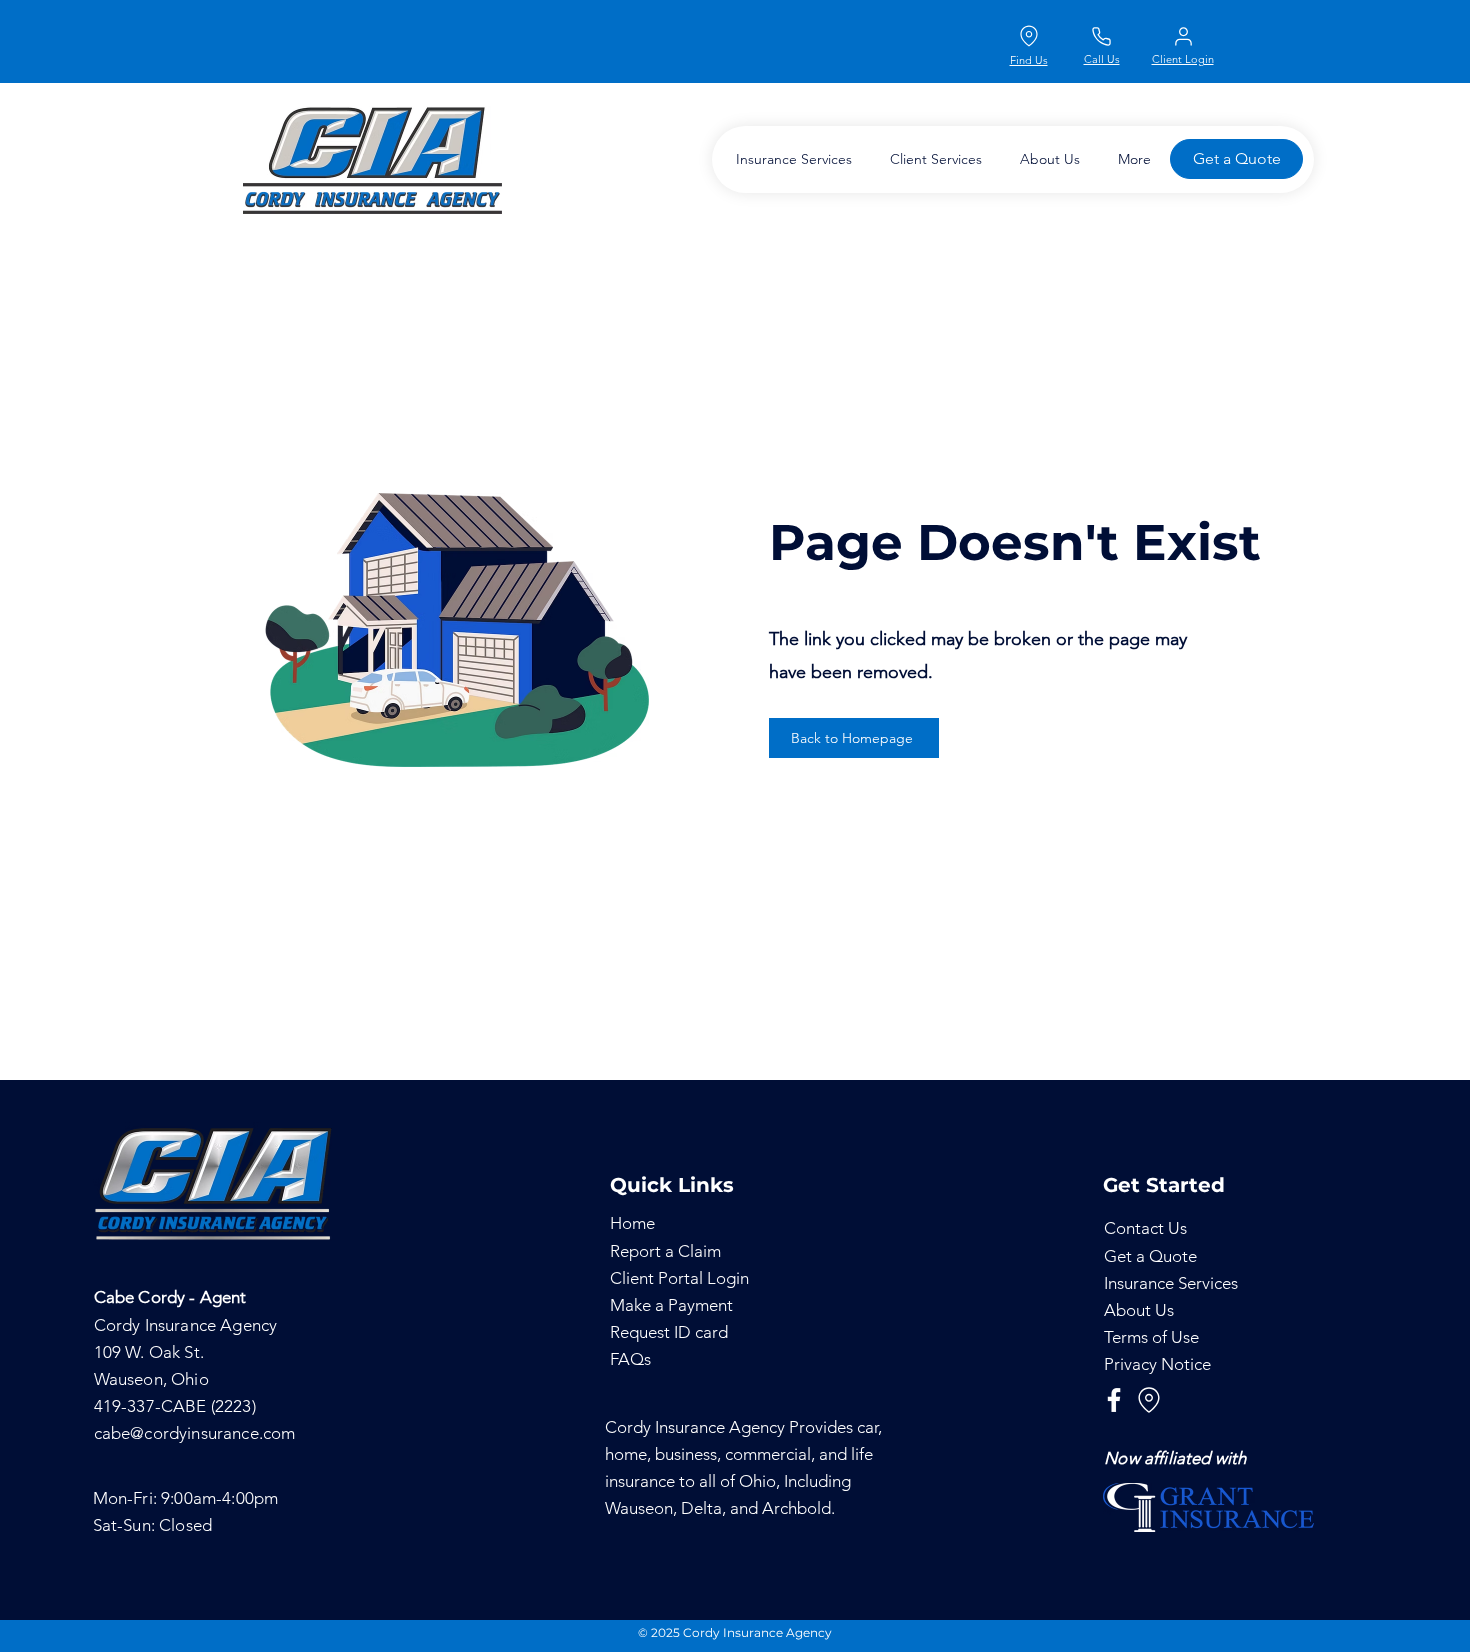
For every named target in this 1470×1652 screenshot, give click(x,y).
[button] (789, 159)
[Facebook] (1114, 1400)
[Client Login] (1183, 36)
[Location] (1029, 36)
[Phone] (1101, 36)
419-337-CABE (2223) (175, 1406)
